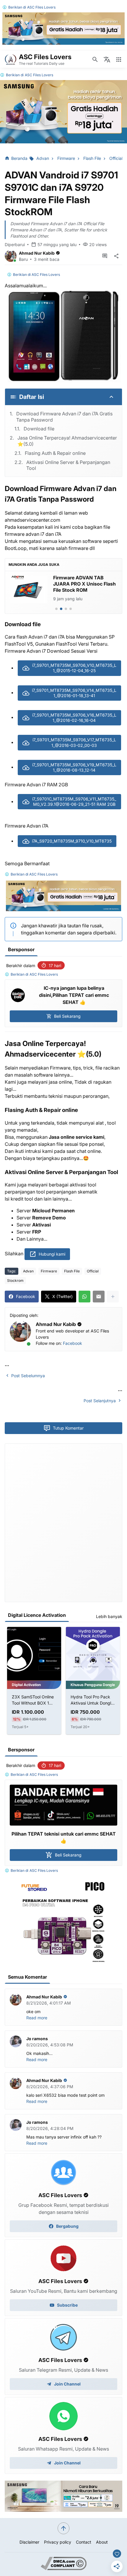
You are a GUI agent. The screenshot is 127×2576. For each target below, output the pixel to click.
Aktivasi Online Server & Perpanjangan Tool (68, 465)
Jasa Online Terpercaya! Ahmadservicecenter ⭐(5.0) (67, 441)
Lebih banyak (109, 1616)
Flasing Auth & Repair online (55, 453)
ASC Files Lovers (41, 7)
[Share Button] (116, 256)
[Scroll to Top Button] (63, 2528)
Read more (37, 2018)
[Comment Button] (105, 256)
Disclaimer (29, 2542)
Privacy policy (58, 2542)
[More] (113, 1297)
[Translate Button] (107, 59)
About (102, 2542)
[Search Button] (95, 59)
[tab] (56, 609)
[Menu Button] (119, 59)
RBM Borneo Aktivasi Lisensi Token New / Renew (91, 1700)
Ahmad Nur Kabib (37, 253)
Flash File (72, 1271)
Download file (39, 429)
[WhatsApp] (84, 1297)
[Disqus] (63, 1522)
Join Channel (67, 2384)
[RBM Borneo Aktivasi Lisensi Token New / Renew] (93, 1654)
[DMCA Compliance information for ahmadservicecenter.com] (64, 2568)
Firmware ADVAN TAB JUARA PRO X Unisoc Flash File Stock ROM (84, 584)
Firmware (49, 1271)
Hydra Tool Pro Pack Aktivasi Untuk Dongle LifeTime (33, 1700)
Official (93, 1271)
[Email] (99, 1297)
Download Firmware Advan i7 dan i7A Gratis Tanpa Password (64, 417)
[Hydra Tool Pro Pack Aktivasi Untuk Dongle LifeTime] (34, 1654)
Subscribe (67, 2305)
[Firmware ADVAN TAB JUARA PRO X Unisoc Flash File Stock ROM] (29, 589)
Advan (28, 1271)
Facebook (73, 1343)
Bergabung (67, 2226)
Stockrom (15, 1280)
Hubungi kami (52, 1254)
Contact (84, 2542)
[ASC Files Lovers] (11, 59)
